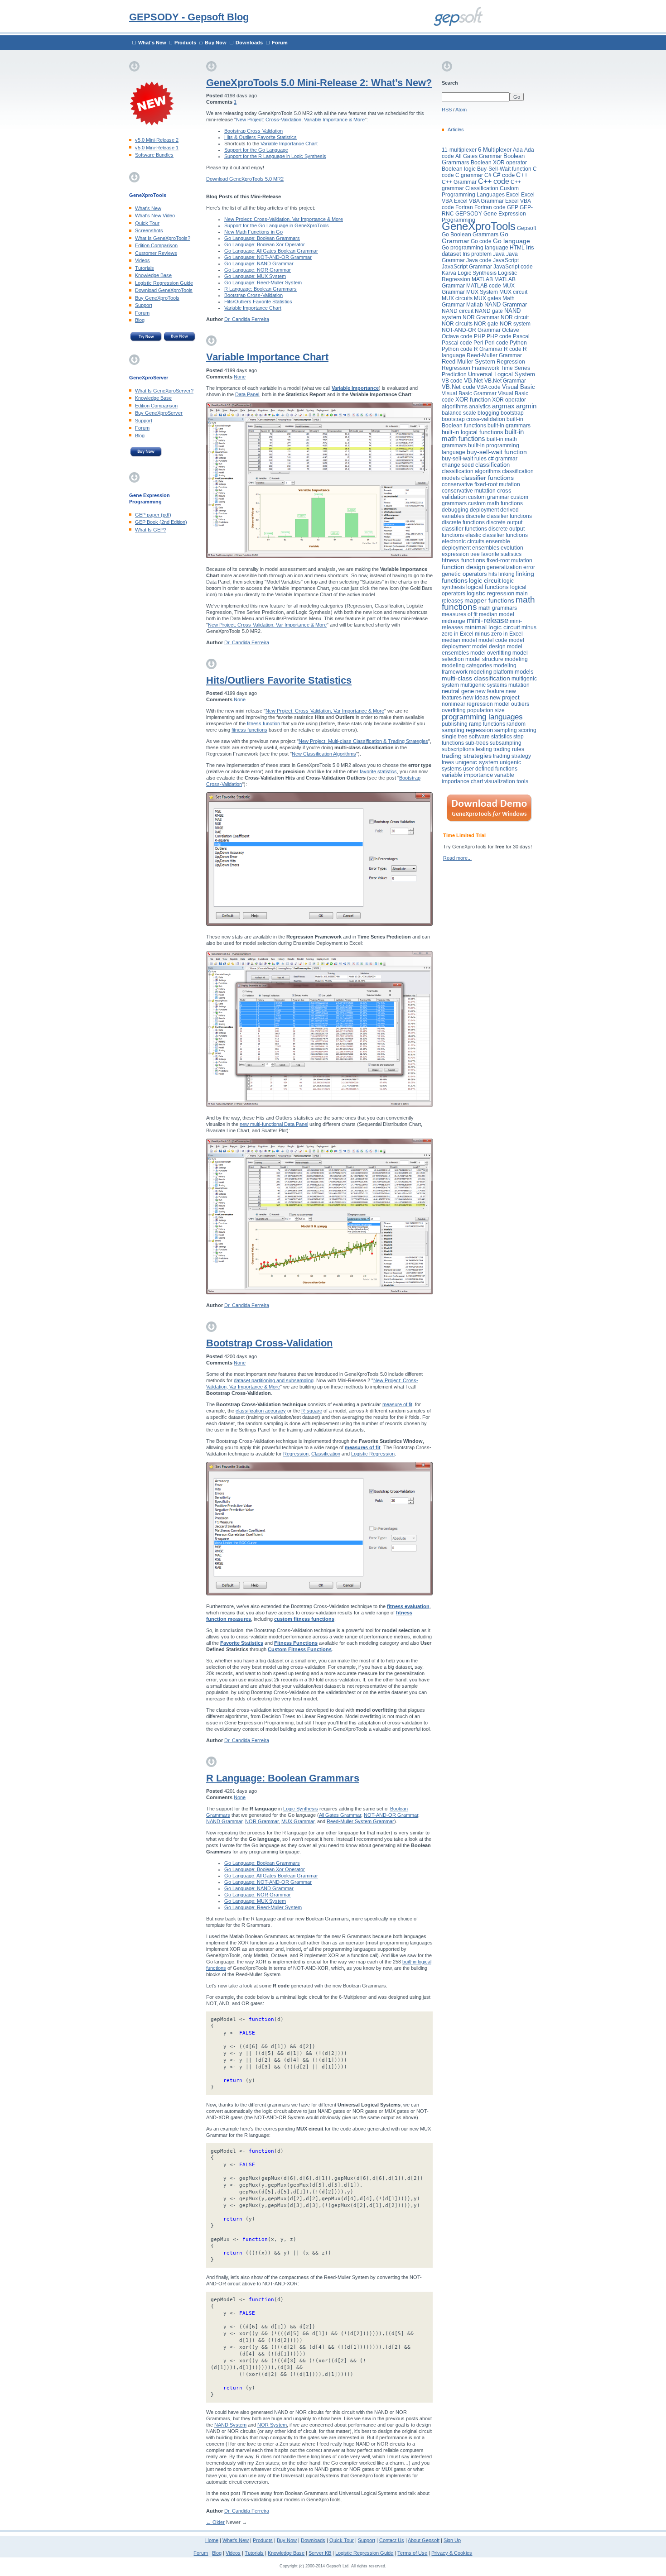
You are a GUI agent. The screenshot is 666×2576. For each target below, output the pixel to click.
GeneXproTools (479, 226)
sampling (506, 730)
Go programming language (475, 248)
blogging (488, 413)
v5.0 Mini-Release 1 (157, 148)
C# (488, 175)
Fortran (464, 207)
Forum (280, 43)
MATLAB (482, 279)
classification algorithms (471, 471)
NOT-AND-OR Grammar (391, 1815)
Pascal (521, 336)
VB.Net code (458, 387)
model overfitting (491, 653)
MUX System (482, 292)
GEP (513, 207)
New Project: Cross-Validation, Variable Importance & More (300, 120)
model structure (484, 659)
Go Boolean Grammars (470, 235)
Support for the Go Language (256, 150)
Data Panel (247, 394)
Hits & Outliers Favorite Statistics (261, 137)
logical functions (487, 587)
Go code (481, 241)
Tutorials (145, 268)
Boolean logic (459, 169)
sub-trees (477, 743)
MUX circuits (457, 298)
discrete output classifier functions (482, 526)
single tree (455, 737)
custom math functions (495, 503)
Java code (479, 260)
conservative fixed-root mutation (481, 484)
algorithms (455, 407)
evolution (512, 548)
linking (507, 574)
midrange (454, 621)
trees (448, 762)
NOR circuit (515, 317)
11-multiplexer (459, 150)
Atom (461, 110)
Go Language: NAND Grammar (259, 263)
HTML (517, 248)
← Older (215, 2522)
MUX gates (487, 298)
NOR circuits (457, 324)
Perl (478, 343)
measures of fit (460, 614)
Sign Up (452, 2540)
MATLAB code (484, 286)
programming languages (482, 717)
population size (486, 710)
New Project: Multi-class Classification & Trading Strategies (363, 741)
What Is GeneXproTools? (163, 238)
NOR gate (486, 324)
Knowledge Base (153, 275)
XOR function (473, 400)
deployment (484, 510)
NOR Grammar (262, 1821)
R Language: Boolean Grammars (261, 289)
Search (450, 83)
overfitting (454, 710)
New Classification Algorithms (324, 754)
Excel (513, 195)
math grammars (498, 608)
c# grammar (503, 459)
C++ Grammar (459, 182)
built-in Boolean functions (483, 422)
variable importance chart (478, 778)
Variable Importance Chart (289, 144)
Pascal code (457, 343)
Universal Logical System (502, 374)
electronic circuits (463, 541)
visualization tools (506, 781)
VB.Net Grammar (505, 381)
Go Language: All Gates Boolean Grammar (271, 251)
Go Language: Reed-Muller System (263, 282)
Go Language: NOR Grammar (258, 270)
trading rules (509, 749)
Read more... (457, 858)
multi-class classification (476, 678)
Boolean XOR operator (499, 163)
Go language (512, 241)
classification (492, 465)
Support (144, 305)
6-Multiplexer (495, 150)
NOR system (515, 324)
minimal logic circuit (492, 627)
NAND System (230, 2425)
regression (479, 730)
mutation (519, 685)
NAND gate (489, 311)
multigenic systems (484, 685)
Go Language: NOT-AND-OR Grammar (268, 257)
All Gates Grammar (340, 1815)
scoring (527, 730)
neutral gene (458, 691)
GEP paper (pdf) (153, 515)
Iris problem (477, 254)
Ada (518, 150)
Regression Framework (471, 368)
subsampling (506, 743)
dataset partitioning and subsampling (274, 1380)
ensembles (486, 548)
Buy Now (216, 43)
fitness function (263, 723)
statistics (502, 737)
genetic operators (464, 574)
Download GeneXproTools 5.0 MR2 (245, 179)
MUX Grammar (298, 1821)
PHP (480, 336)
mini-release (487, 620)
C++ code (494, 181)
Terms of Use (412, 2553)
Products (185, 43)
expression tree (461, 554)
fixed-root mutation (509, 560)
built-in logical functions (473, 432)
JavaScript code (513, 267)
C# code (504, 175)
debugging (455, 510)
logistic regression (490, 594)
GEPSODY (469, 214)
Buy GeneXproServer (159, 413)
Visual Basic (519, 387)
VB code (452, 381)
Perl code (497, 343)
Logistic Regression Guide (164, 283)
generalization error (511, 567)
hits (493, 574)
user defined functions (490, 769)
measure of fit (397, 1404)
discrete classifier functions (499, 516)
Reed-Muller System (468, 362)
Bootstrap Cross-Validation (253, 131)
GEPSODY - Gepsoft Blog (189, 17)
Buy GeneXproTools (157, 298)
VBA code (489, 387)
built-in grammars (509, 426)
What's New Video (155, 215)
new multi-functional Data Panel (274, 1124)
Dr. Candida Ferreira (247, 319)
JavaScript (506, 260)
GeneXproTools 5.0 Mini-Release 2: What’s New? (319, 83)
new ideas (476, 698)
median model (497, 614)
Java (499, 254)
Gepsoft (526, 228)
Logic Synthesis (301, 1809)
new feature (490, 691)
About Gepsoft (424, 2540)
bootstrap (512, 413)
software (479, 737)
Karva (449, 273)
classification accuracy (261, 1411)
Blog (140, 320)
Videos (142, 260)
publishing (455, 724)
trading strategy (512, 756)
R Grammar (488, 349)
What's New (152, 43)
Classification (326, 1454)
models (524, 672)
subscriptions (458, 749)
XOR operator (509, 400)
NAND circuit (458, 311)
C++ (522, 175)
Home (212, 2540)
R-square (312, 1411)
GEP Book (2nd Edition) (161, 522)
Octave (511, 330)
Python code (457, 349)
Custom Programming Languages (480, 192)
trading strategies (467, 756)
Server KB (320, 2553)
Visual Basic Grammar (469, 393)
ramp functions (487, 724)
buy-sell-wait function (497, 452)
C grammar (469, 175)
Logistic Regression (373, 1454)
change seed (458, 465)
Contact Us (392, 2540)
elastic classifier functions (497, 535)
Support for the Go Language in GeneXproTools (277, 225)
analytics (480, 407)
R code (513, 349)
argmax (503, 406)
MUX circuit (513, 292)
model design (489, 646)
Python (518, 343)
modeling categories (467, 666)
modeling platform (491, 672)
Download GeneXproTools (164, 290)
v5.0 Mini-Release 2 (157, 140)
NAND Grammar (224, 1821)
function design (463, 567)
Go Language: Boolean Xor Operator (265, 244)
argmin (526, 406)
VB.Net (473, 381)
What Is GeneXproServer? (164, 391)
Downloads (249, 43)
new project (505, 697)
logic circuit (485, 581)
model (469, 640)
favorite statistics (378, 771)
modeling (516, 659)
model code (493, 640)
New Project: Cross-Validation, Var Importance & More (284, 219)
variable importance (467, 775)
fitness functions (249, 730)
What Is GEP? (151, 530)
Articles (456, 129)
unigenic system (477, 762)
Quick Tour (147, 223)
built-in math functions (483, 435)
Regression (296, 1454)
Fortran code (490, 207)
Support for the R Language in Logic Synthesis (275, 156)
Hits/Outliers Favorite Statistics (258, 302)
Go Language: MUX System (255, 276)
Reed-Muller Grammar (494, 355)
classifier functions (487, 478)
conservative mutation (469, 491)
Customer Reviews (156, 253)
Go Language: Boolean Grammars (262, 238)
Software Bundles (154, 155)
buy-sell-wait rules (464, 459)
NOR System (272, 2425)
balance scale (459, 413)
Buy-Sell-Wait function (504, 169)
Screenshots (149, 230)
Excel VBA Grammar (479, 201)
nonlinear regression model (476, 704)
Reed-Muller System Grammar (360, 1821)
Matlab (475, 305)
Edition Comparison (156, 245)
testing (484, 749)
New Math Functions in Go (253, 232)
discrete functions (463, 522)
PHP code (499, 336)
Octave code (457, 336)
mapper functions (489, 601)
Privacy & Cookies (452, 2553)
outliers (520, 704)
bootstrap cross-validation (473, 419)
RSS (447, 110)
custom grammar (489, 497)
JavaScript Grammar (467, 267)
